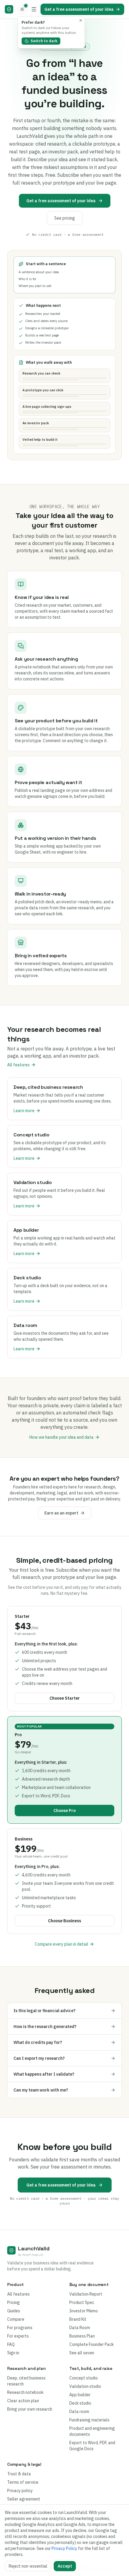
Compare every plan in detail (61, 1944)
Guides (14, 2311)
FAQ (11, 2344)
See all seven (82, 2353)
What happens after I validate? (44, 2074)
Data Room (80, 2328)
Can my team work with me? (41, 2090)
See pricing (65, 218)
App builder (80, 2395)
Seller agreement (24, 2499)
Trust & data (19, 2474)
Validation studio (85, 2386)
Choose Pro (64, 1811)
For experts (18, 2336)
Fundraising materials (89, 2420)
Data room (79, 2412)
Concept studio (84, 2378)
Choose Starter (65, 1698)
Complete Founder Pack (91, 2344)
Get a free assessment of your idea (79, 9)
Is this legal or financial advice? (45, 2011)
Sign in (13, 2353)
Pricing (13, 2302)
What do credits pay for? (38, 2042)
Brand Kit (78, 2319)
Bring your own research (30, 2409)
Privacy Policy (64, 2548)
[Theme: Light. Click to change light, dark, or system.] (22, 9)
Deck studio (80, 2403)
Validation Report (86, 2294)
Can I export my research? (39, 2058)
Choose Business (64, 1921)
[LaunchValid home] (9, 9)
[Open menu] (34, 9)
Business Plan (82, 2336)
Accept (65, 2566)
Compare (16, 2319)
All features (18, 1065)
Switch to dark (44, 41)
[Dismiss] (81, 20)
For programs (20, 2328)
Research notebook (25, 2392)
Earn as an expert (61, 1513)
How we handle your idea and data (61, 1437)
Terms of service (23, 2482)
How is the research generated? (45, 2027)
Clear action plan (23, 2401)
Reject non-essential (28, 2566)
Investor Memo (84, 2311)
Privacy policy (20, 2491)
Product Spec (82, 2302)
